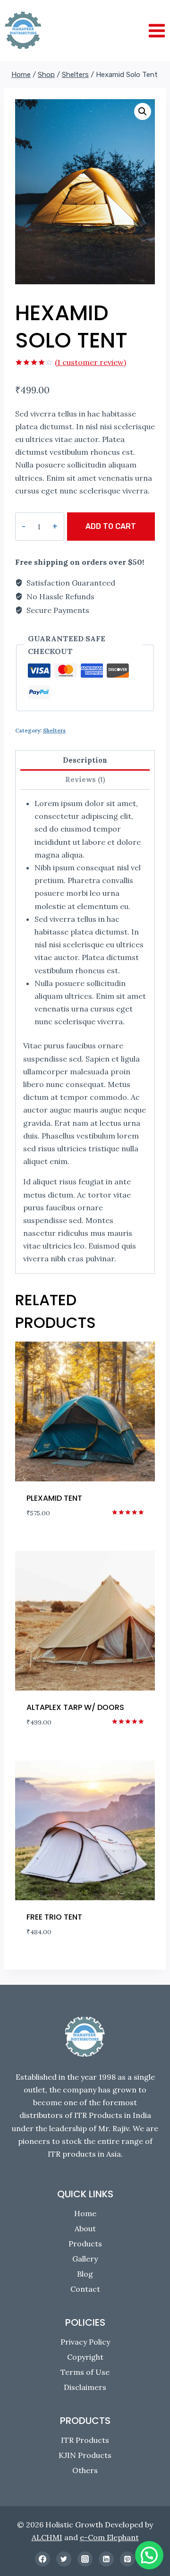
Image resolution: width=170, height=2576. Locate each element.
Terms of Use (85, 2372)
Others (85, 2470)
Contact (85, 2289)
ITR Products (85, 2440)
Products (85, 2244)
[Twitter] (64, 2559)
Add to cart (111, 526)
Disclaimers (85, 2387)
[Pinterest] (127, 2559)
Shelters (54, 731)
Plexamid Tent (54, 1498)
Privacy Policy (85, 2342)
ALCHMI (47, 2537)
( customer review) (90, 362)
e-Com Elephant (109, 2537)
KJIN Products (85, 2455)
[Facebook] (42, 2559)
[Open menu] (157, 30)
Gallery (85, 2259)
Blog (85, 2274)
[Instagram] (85, 2559)
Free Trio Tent (54, 1917)
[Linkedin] (106, 2559)
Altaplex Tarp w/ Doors (75, 1707)
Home (85, 2213)
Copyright (85, 2357)
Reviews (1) (85, 780)
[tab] (85, 761)
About (85, 2228)
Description (85, 760)
